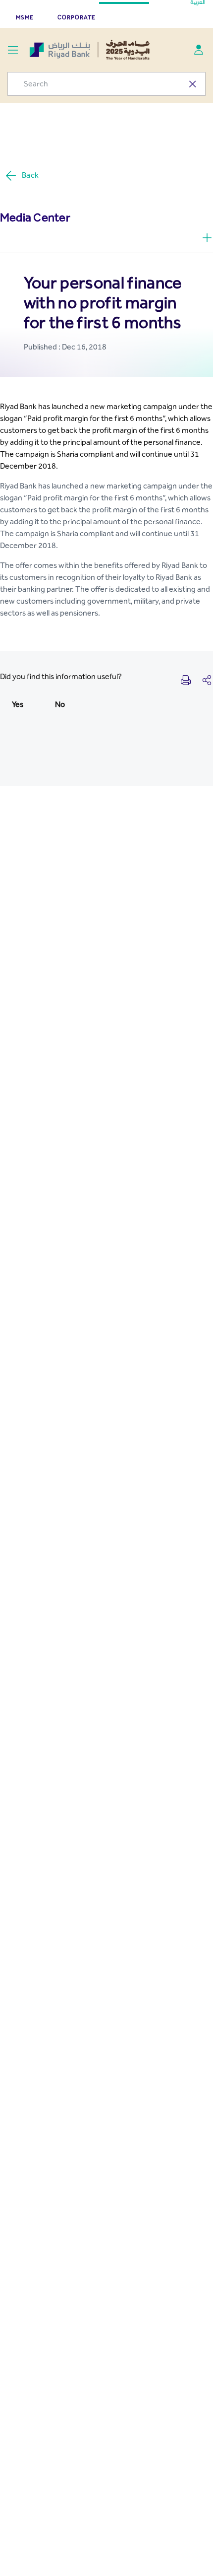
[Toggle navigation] (13, 50)
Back (30, 175)
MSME (25, 17)
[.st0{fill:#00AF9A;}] (199, 50)
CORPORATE (77, 17)
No (60, 704)
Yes (18, 704)
